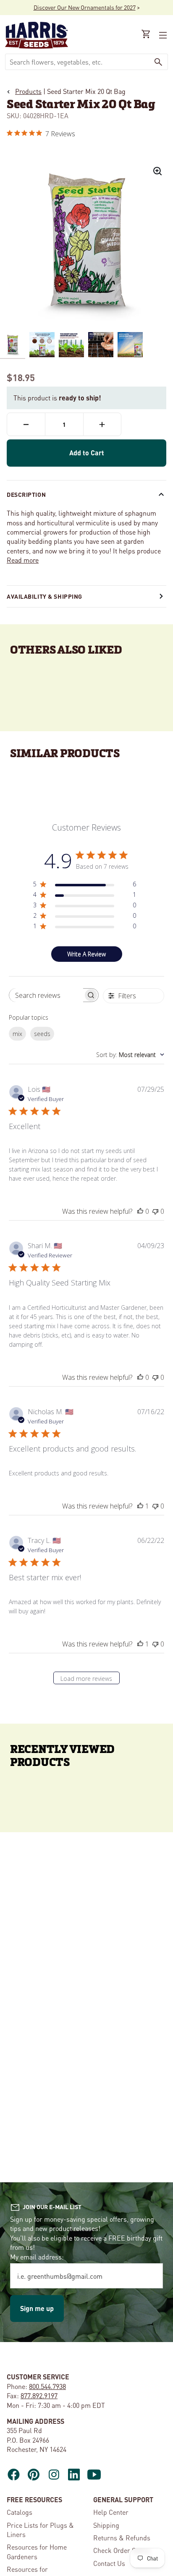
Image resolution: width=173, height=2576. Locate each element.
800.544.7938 (47, 2386)
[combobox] (77, 62)
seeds (42, 1034)
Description (26, 494)
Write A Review (86, 954)
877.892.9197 (39, 2396)
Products (28, 91)
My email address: (37, 2257)
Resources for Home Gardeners (37, 2551)
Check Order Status (122, 2550)
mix (17, 1034)
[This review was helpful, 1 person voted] (140, 1506)
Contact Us (109, 2563)
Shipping (106, 2525)
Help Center (111, 2512)
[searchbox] (46, 995)
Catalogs (20, 2512)
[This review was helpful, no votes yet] (140, 1211)
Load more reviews (86, 1679)
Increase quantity (102, 424)
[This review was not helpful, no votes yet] (155, 1211)
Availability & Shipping (45, 596)
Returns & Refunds (122, 2538)
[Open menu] (162, 35)
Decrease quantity (26, 424)
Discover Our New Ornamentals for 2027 (85, 7)
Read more (23, 560)
